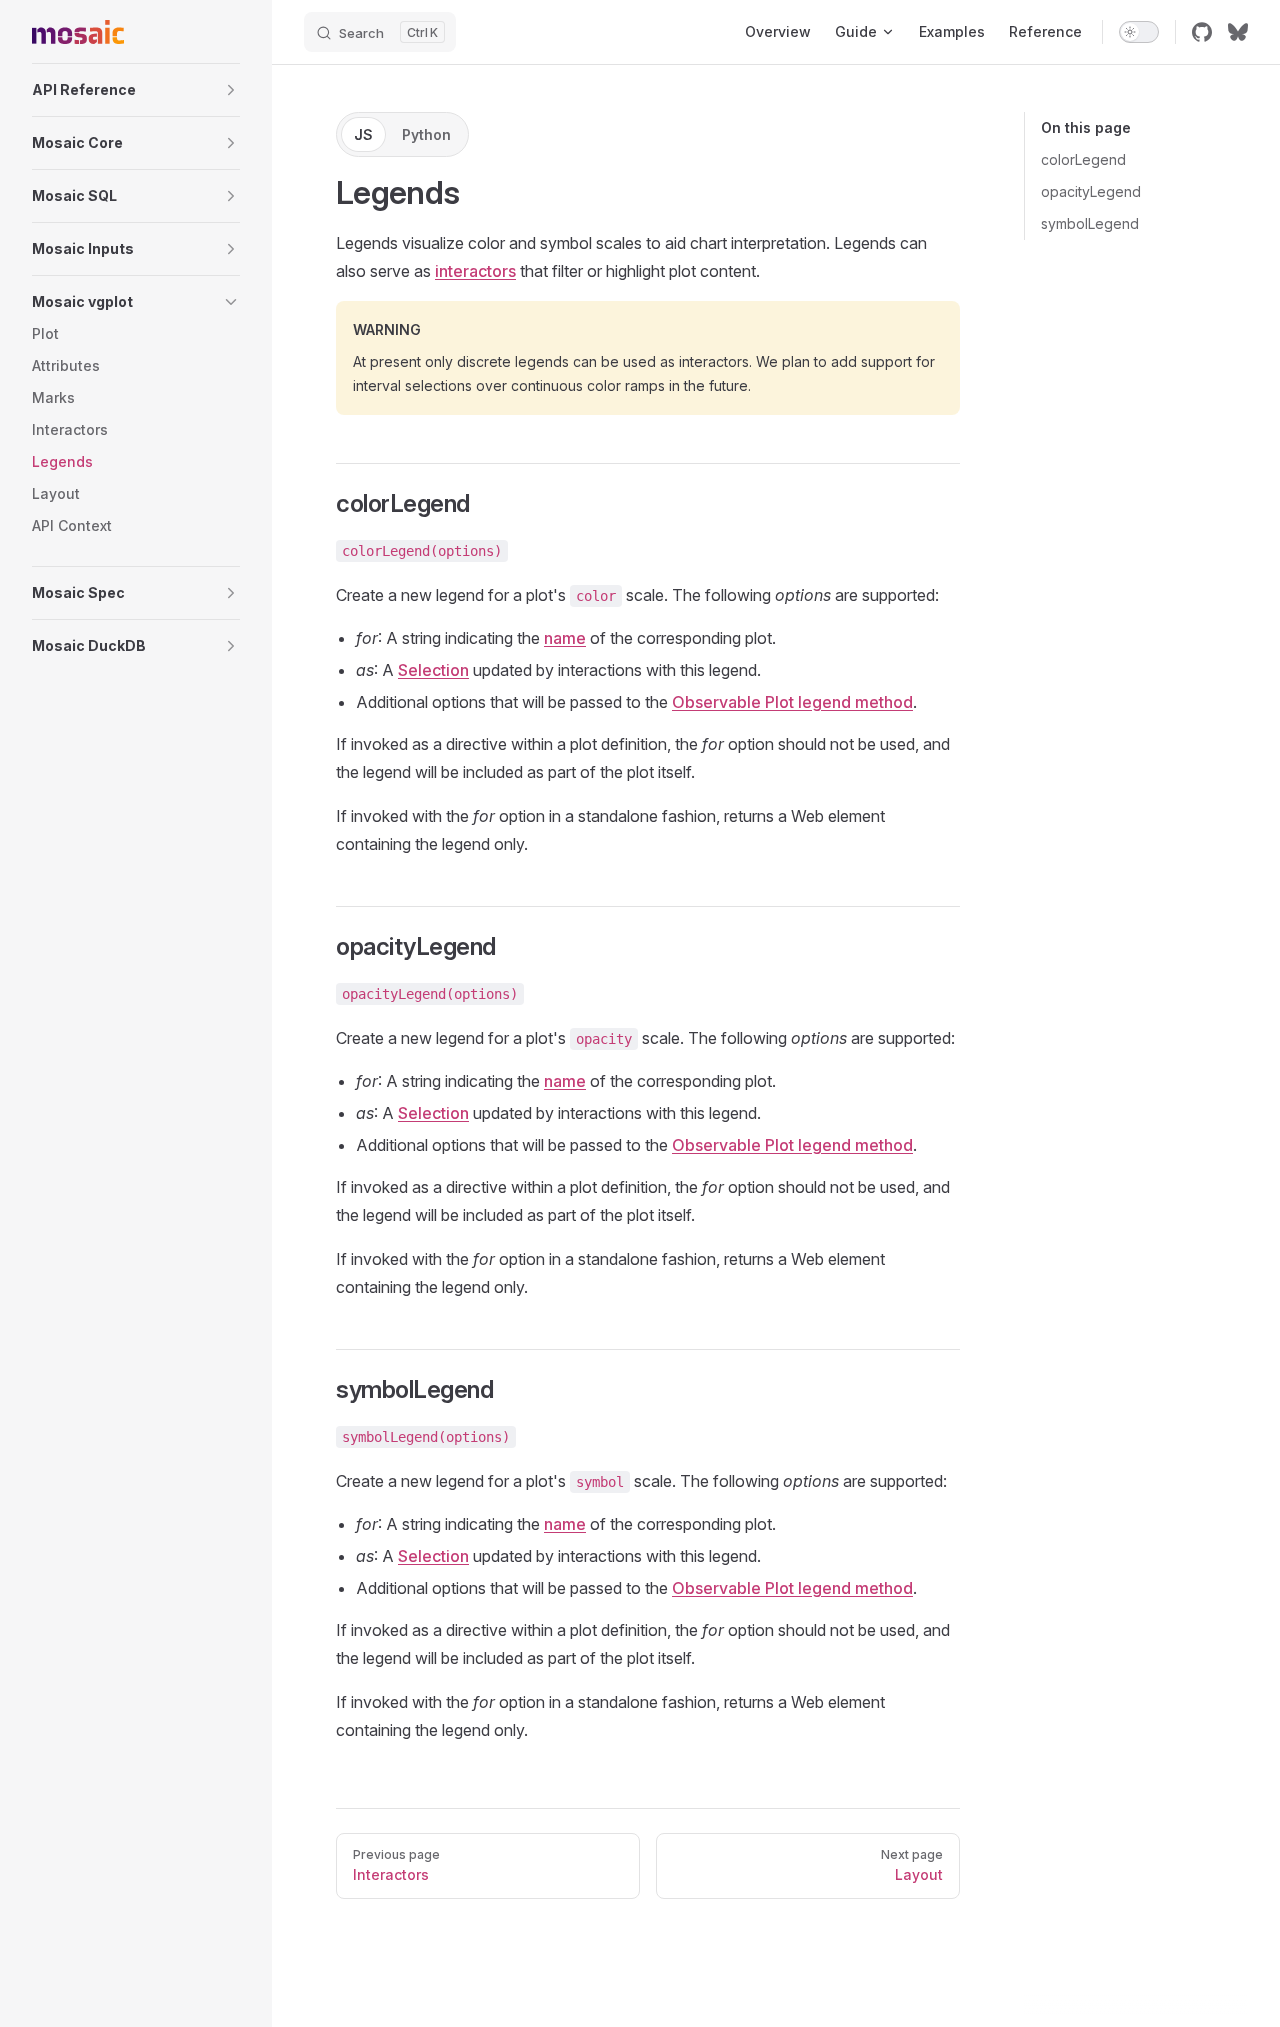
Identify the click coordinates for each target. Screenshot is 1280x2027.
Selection (433, 670)
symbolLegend (1090, 223)
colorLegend (1083, 159)
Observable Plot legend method (792, 702)
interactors (475, 271)
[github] (1202, 32)
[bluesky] (1238, 32)
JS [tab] (363, 134)
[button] (136, 90)
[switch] (1139, 32)
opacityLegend (1091, 191)
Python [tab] (426, 134)
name (565, 638)
